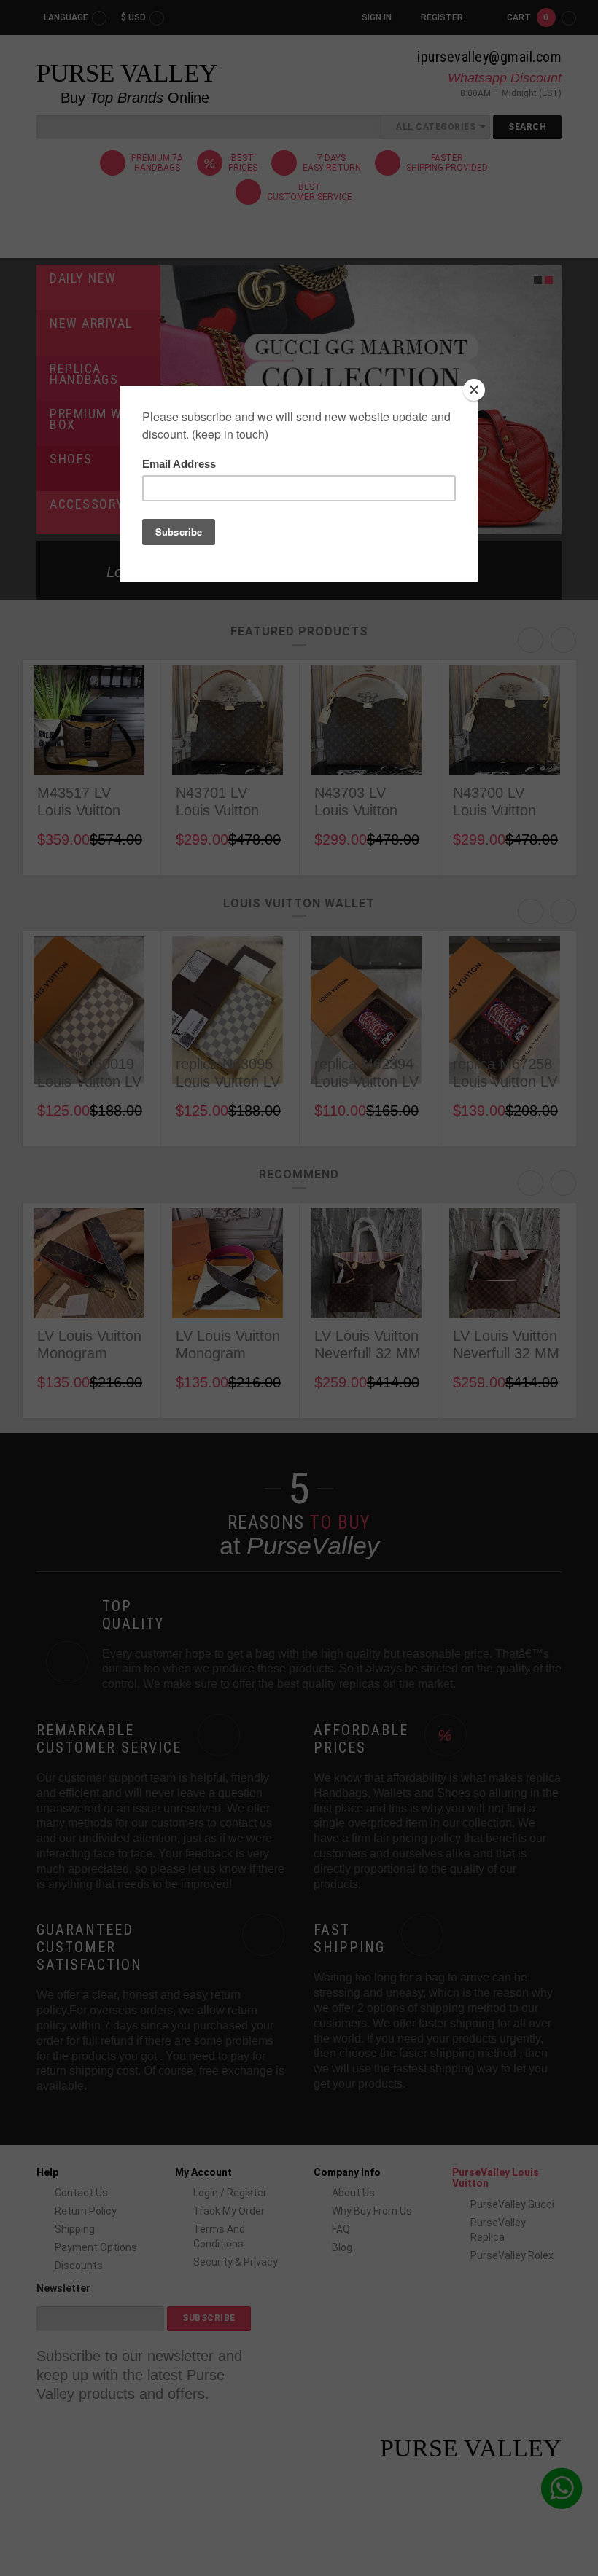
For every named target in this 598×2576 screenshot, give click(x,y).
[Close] (474, 390)
